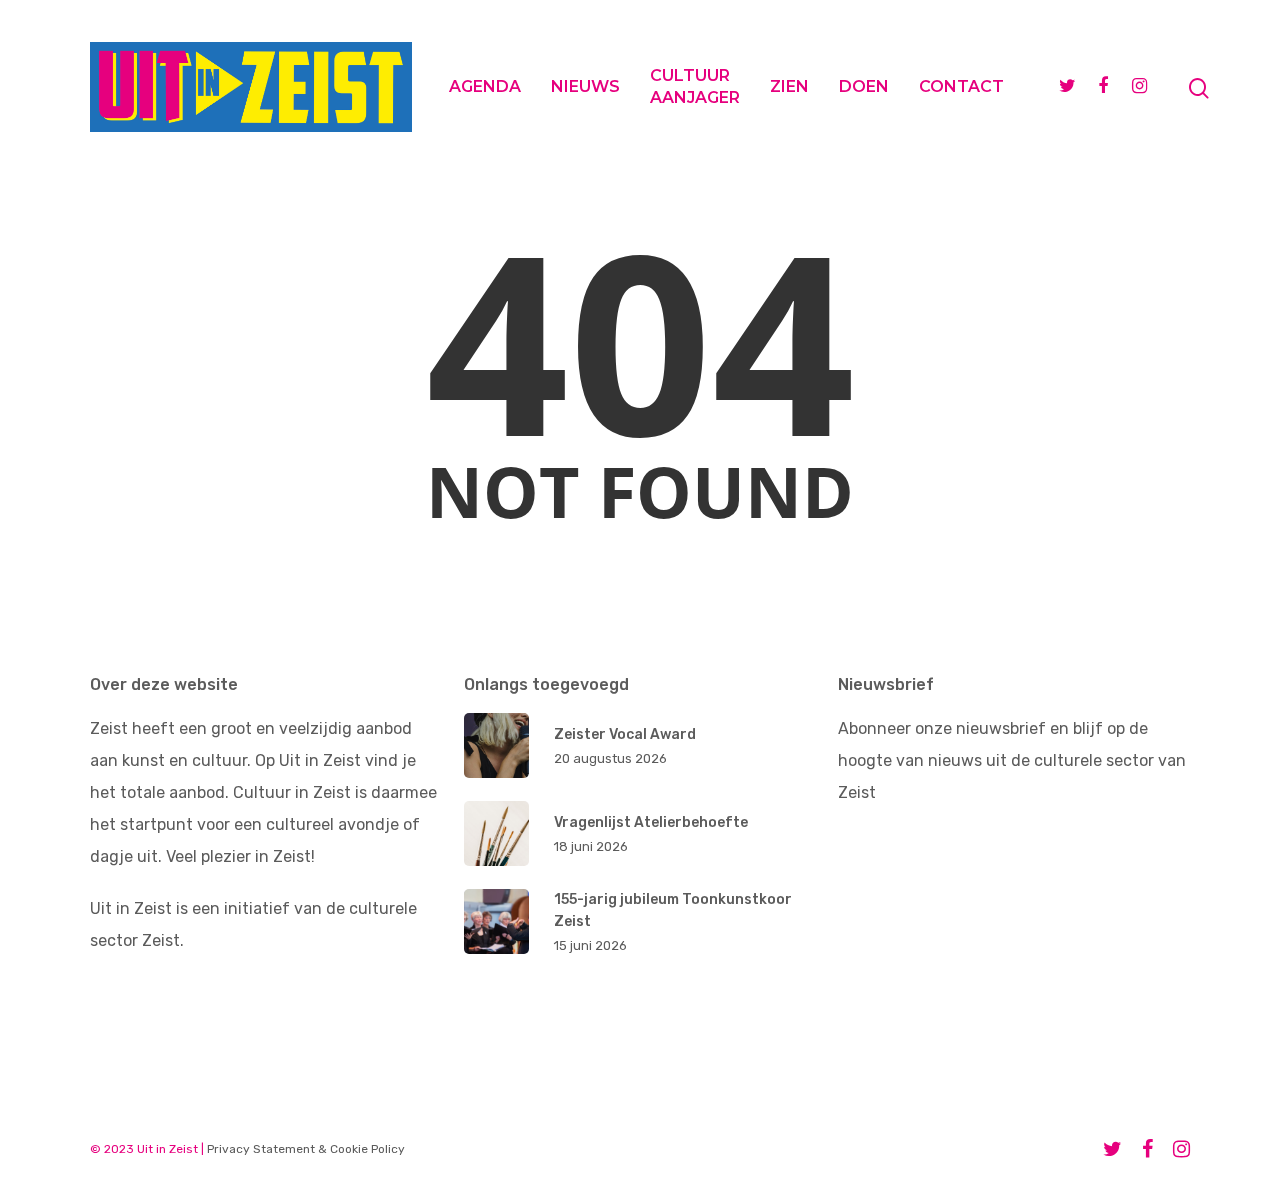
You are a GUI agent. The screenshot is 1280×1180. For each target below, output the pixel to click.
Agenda (485, 86)
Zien (789, 86)
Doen (864, 86)
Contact (961, 86)
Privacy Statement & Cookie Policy (306, 1149)
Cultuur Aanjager (695, 86)
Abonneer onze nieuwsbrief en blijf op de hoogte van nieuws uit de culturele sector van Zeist (1012, 760)
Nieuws (585, 86)
